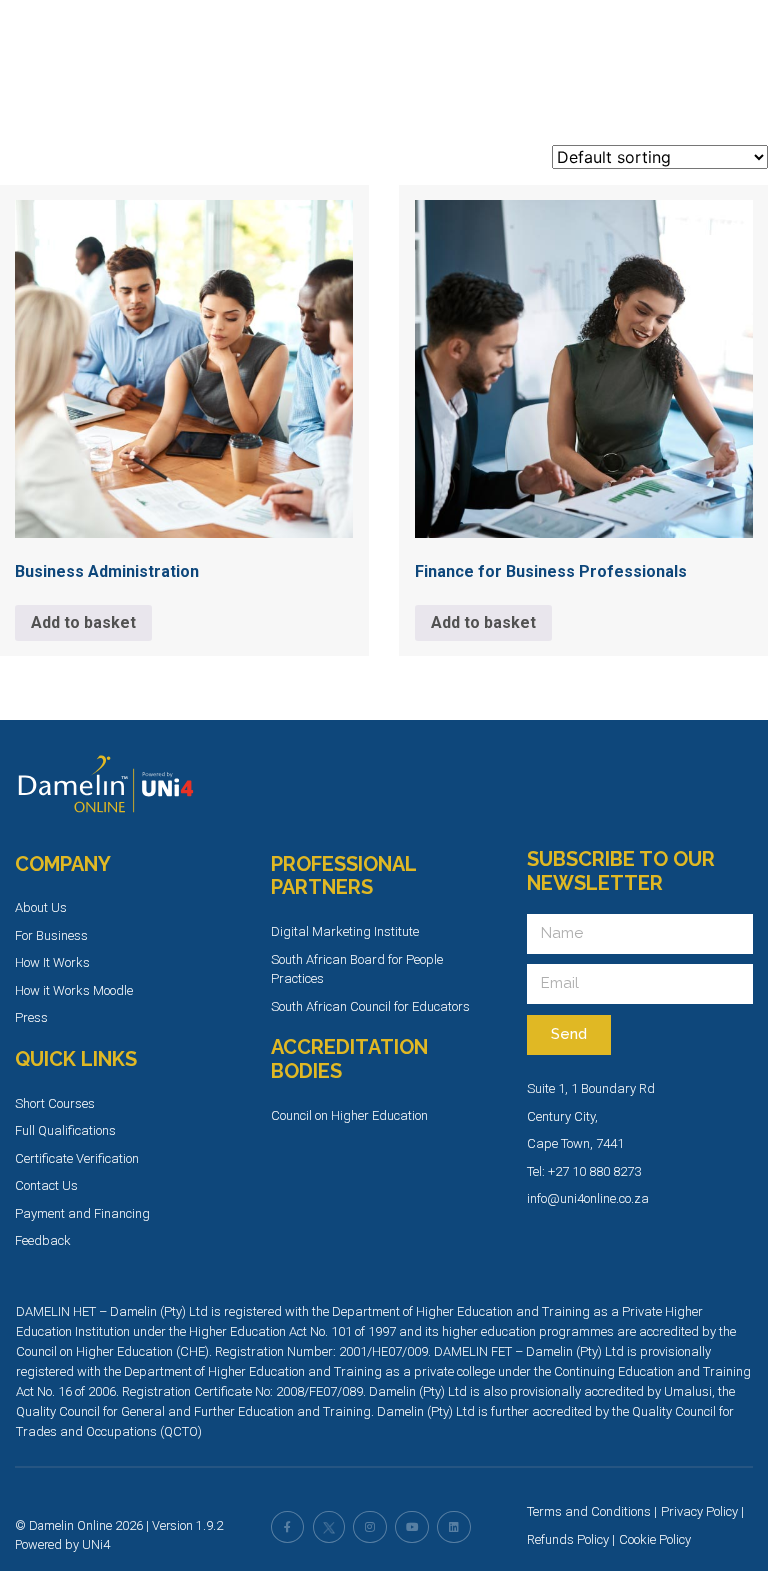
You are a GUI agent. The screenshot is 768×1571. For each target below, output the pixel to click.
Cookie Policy (655, 1539)
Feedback (43, 1240)
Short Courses (55, 1103)
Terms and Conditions (589, 1511)
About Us (41, 907)
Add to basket (83, 622)
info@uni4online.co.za (588, 1198)
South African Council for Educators (370, 1006)
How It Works (52, 962)
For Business (51, 935)
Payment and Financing (82, 1213)
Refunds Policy (568, 1539)
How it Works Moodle (74, 990)
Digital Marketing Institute (345, 931)
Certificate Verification (77, 1158)
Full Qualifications (65, 1130)
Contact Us (46, 1185)
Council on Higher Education (349, 1115)
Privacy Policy (699, 1511)
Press (31, 1017)
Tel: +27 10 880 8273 (584, 1171)
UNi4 (96, 1544)
